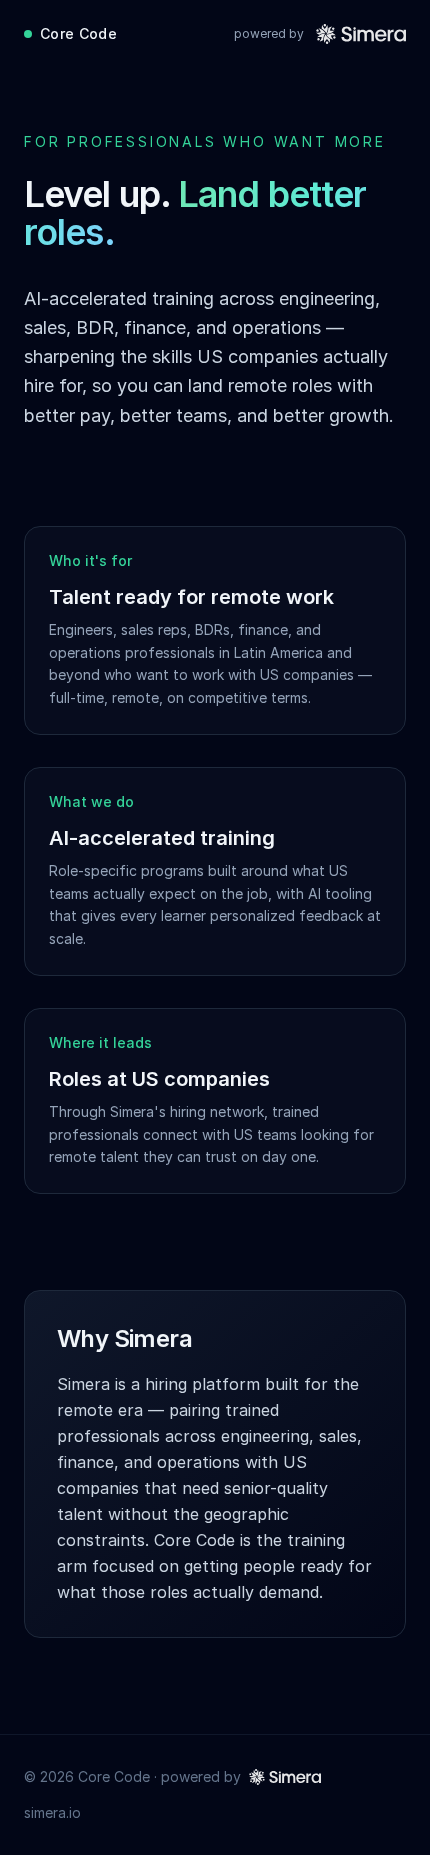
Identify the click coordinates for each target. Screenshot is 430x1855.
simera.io (52, 1812)
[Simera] (361, 34)
